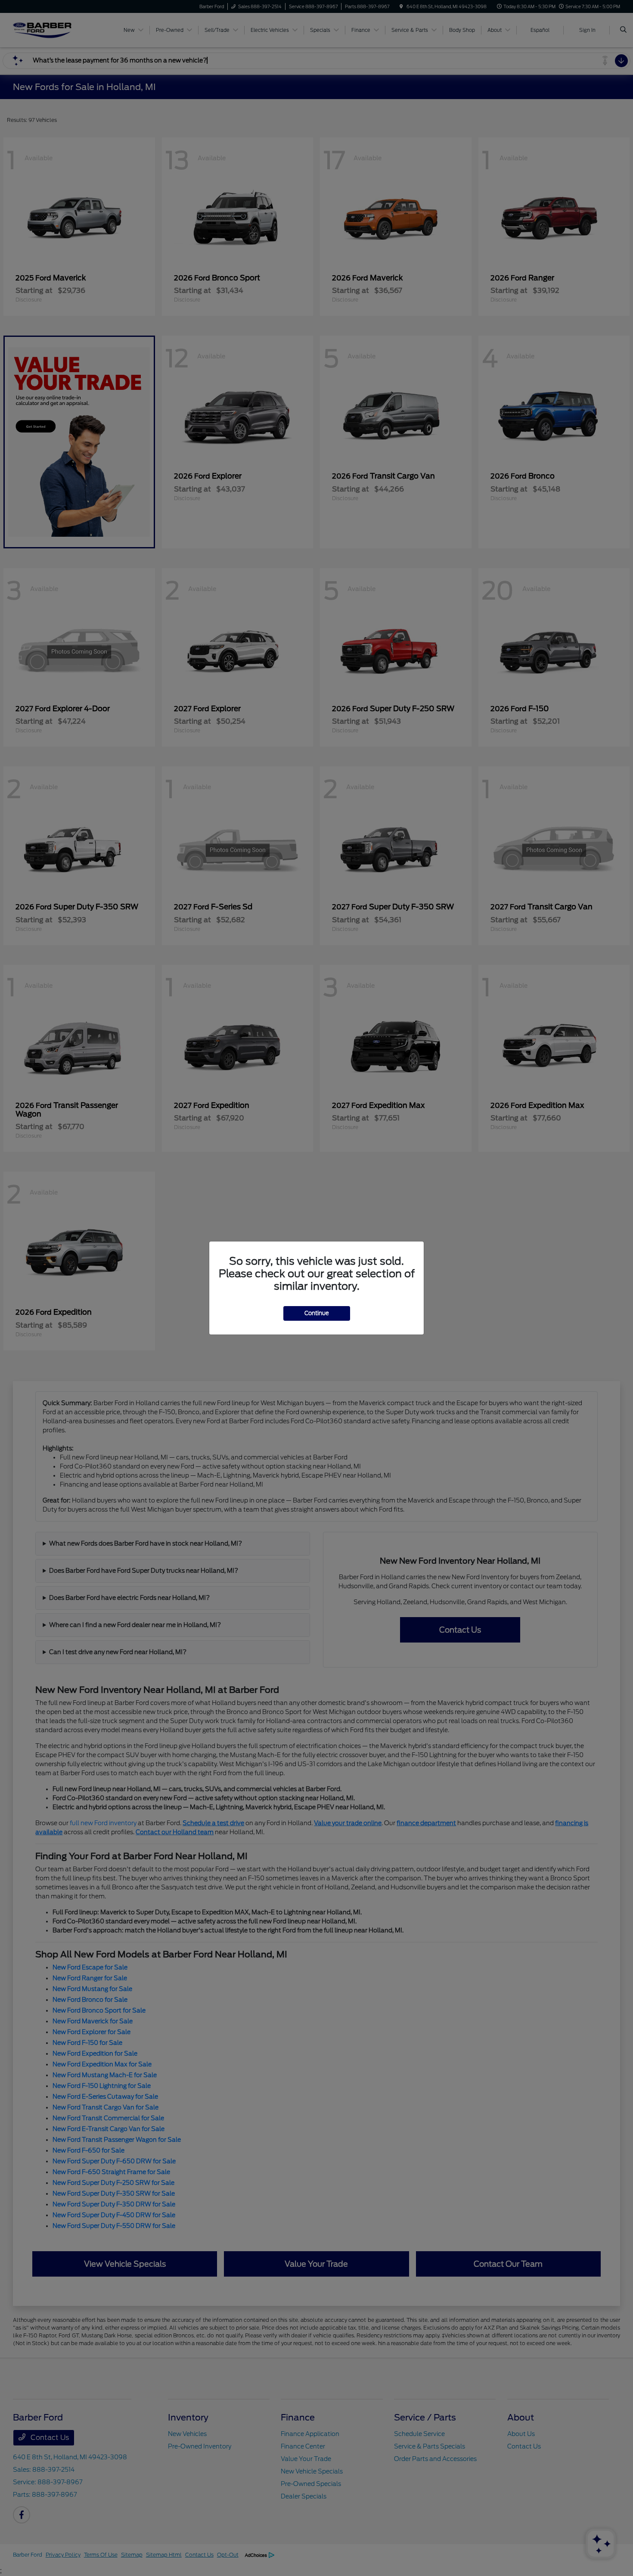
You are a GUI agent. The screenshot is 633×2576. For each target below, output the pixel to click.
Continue (317, 1313)
